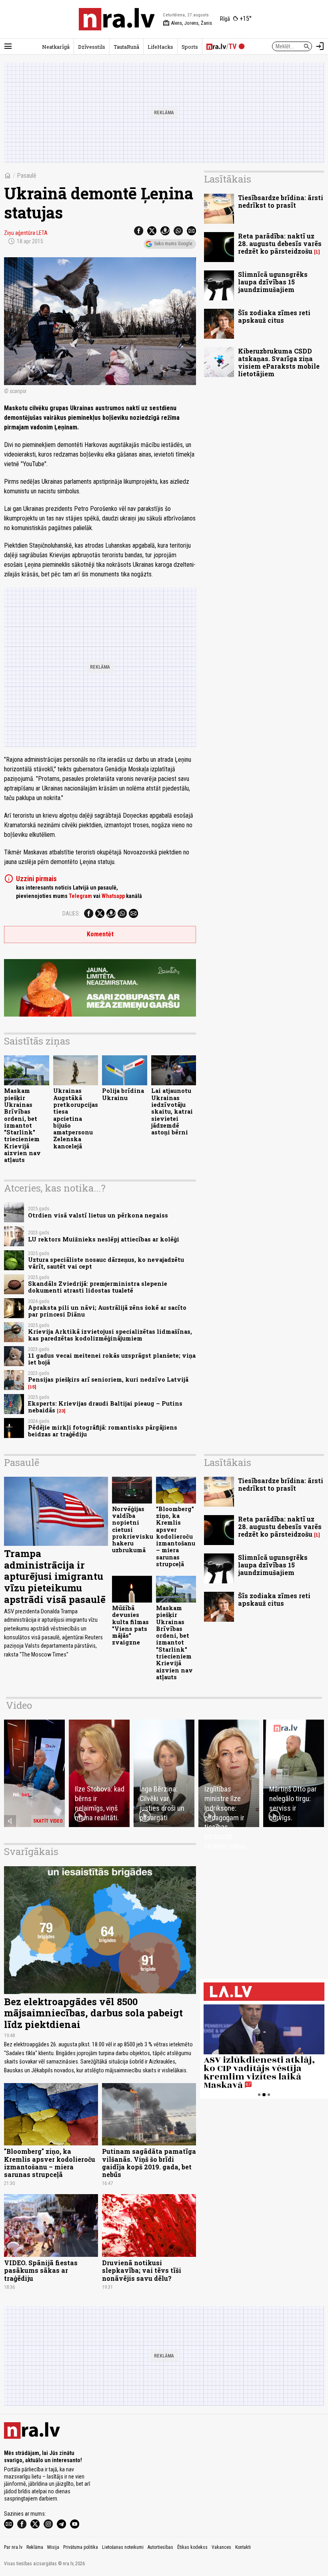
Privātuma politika (81, 2547)
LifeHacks (160, 47)
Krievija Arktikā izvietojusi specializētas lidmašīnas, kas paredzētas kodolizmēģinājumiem (110, 1335)
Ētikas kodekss (192, 2547)
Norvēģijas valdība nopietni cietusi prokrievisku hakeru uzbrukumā (133, 1530)
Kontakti (243, 2547)
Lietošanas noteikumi (123, 2547)
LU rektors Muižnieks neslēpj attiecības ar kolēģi (104, 1239)
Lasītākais (228, 179)
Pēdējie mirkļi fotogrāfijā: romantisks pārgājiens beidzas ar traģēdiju (103, 1431)
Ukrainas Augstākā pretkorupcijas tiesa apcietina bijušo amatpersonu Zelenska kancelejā (76, 1118)
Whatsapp (113, 896)
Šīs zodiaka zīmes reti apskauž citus (274, 316)
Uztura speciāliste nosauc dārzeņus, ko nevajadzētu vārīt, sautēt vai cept (106, 1263)
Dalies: (71, 914)
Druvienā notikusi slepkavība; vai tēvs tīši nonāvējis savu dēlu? (142, 2270)
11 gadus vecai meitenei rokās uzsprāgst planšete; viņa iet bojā (112, 1359)
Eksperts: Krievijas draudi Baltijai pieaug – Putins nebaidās (105, 1407)
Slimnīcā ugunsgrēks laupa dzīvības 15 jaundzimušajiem (273, 282)
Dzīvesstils (92, 47)
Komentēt (100, 934)
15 (32, 1387)
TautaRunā (126, 47)
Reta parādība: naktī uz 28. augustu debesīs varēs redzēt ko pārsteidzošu (280, 243)
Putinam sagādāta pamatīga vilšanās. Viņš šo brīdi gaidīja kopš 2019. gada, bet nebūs (149, 2163)
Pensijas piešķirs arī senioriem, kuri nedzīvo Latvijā (108, 1379)
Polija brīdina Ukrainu (123, 1094)
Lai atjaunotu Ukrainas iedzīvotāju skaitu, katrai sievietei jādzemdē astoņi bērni (172, 1111)
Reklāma (35, 2547)
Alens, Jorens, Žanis (187, 23)
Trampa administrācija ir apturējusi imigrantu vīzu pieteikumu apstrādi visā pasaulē (55, 1576)
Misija (53, 2547)
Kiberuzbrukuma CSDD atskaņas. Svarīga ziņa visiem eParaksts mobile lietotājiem (279, 362)
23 (61, 1411)
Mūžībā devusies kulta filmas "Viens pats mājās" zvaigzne (130, 1625)
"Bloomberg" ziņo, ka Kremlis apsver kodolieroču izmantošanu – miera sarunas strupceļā (176, 1536)
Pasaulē (27, 176)
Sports (190, 47)
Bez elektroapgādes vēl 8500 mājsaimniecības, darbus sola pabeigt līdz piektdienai (93, 2013)
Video (19, 1705)
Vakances (221, 2547)
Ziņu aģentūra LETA (26, 233)
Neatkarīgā (56, 47)
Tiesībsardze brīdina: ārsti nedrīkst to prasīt (281, 201)
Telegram (80, 896)
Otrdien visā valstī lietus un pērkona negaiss (98, 1215)
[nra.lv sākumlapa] (117, 19)
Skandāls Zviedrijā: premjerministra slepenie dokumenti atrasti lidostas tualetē (98, 1287)
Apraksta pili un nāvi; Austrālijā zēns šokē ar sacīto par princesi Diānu (107, 1311)
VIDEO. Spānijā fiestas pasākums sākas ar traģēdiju (41, 2270)
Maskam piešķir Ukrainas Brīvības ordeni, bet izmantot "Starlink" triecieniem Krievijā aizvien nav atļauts (22, 1125)
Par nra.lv (13, 2547)
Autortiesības (160, 2547)
